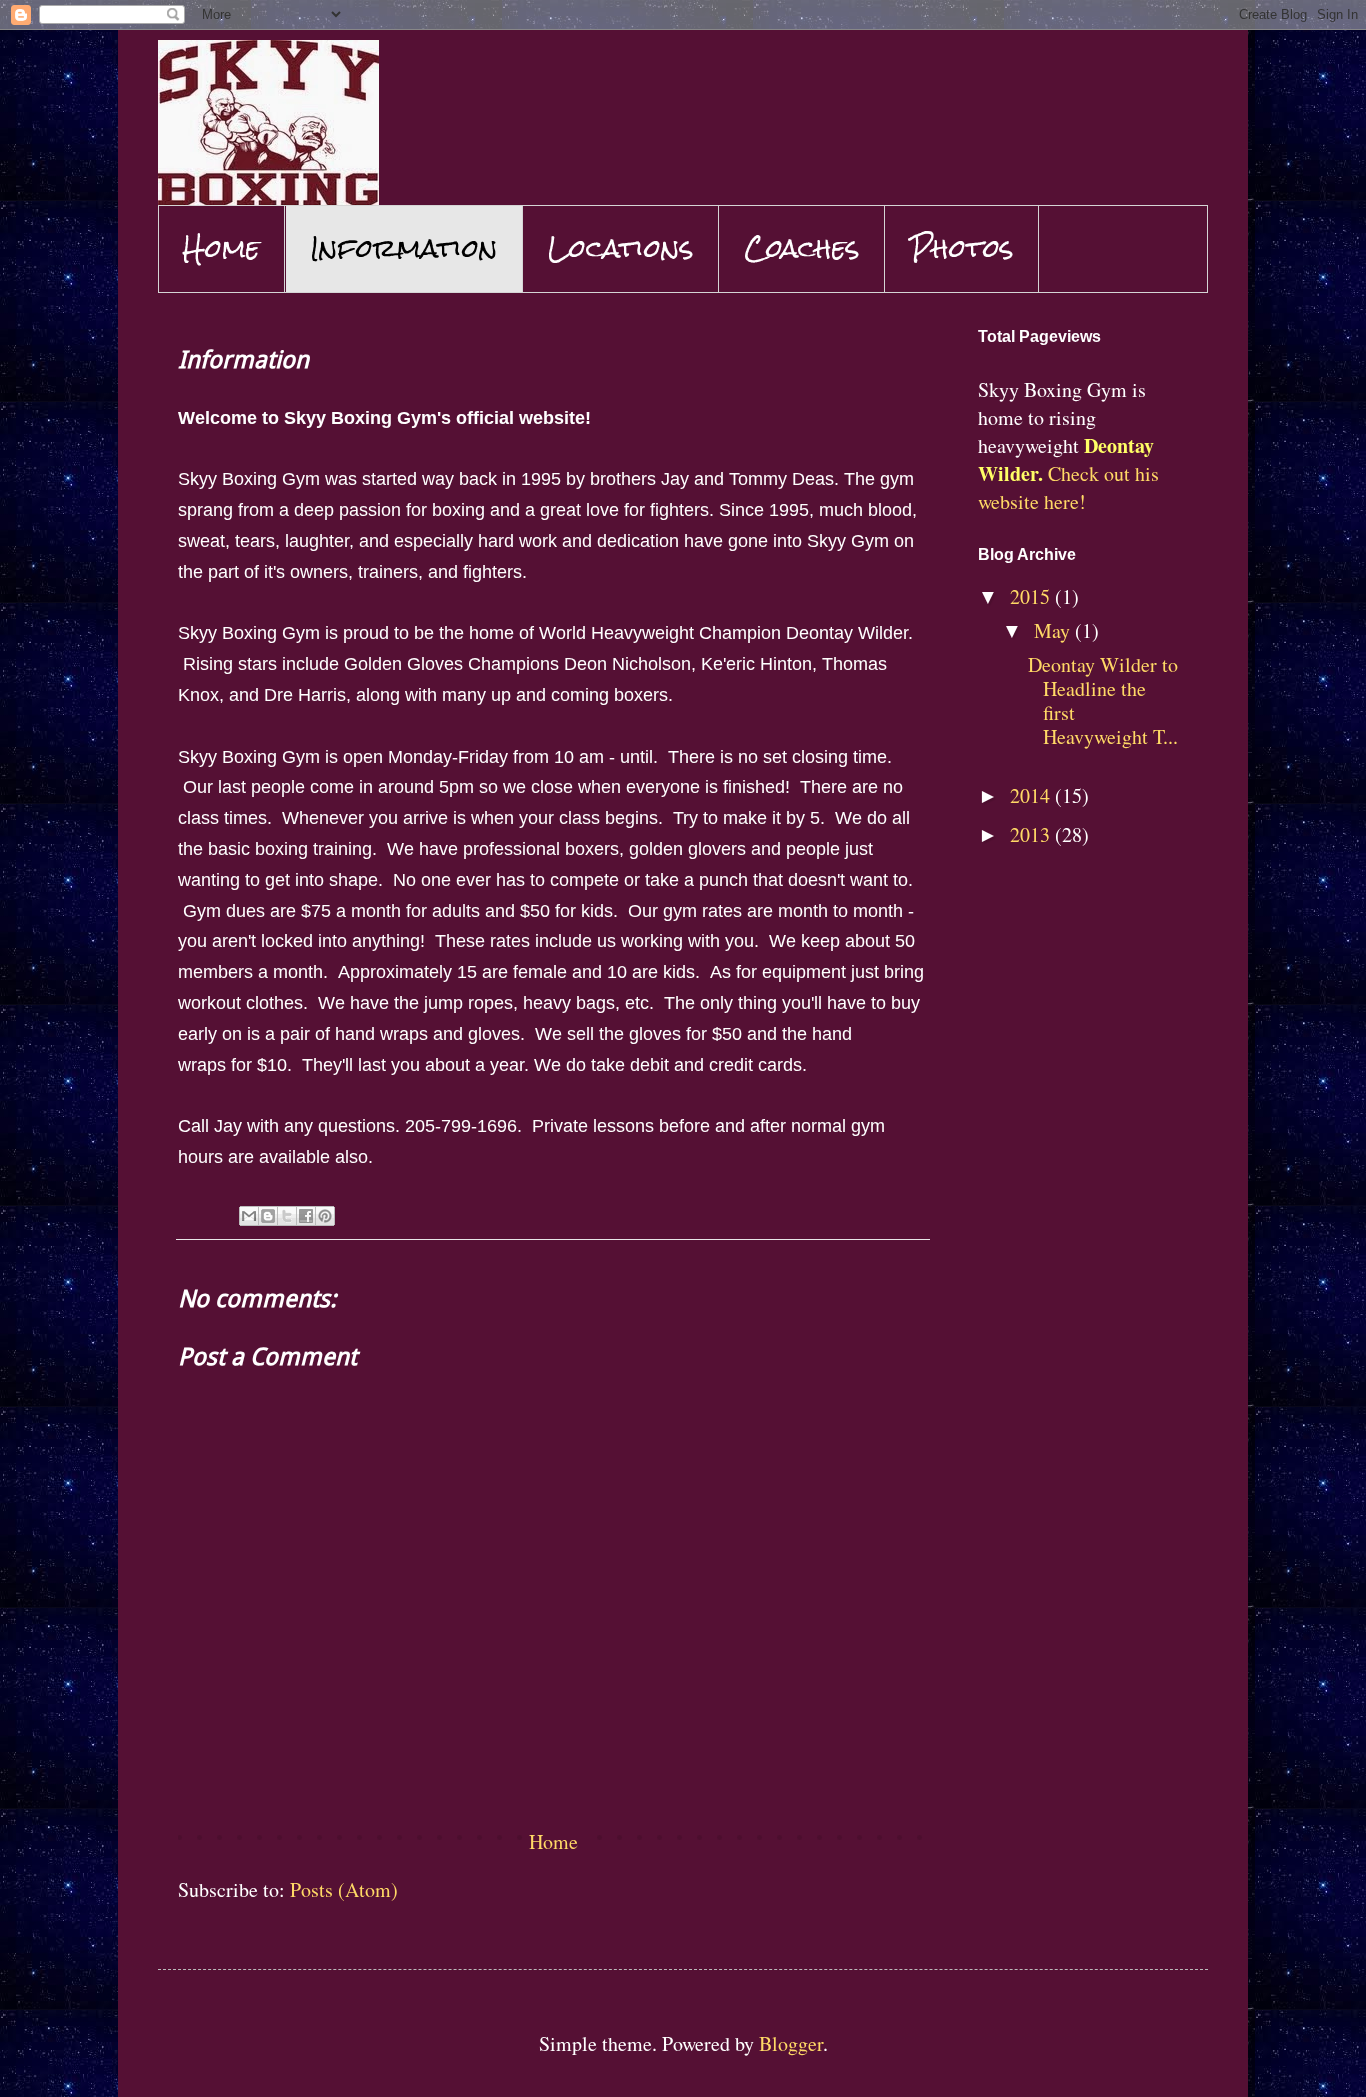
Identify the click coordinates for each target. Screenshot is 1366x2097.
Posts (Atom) (344, 1889)
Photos (962, 248)
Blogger (791, 2043)
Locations (621, 248)
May (1054, 630)
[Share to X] (287, 1216)
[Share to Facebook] (306, 1216)
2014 (1032, 795)
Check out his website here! (1068, 487)
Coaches (802, 248)
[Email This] (249, 1216)
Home (221, 248)
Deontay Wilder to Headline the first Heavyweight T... (1103, 700)
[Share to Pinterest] (325, 1216)
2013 (1032, 834)
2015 (1032, 596)
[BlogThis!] (268, 1216)
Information (404, 248)
